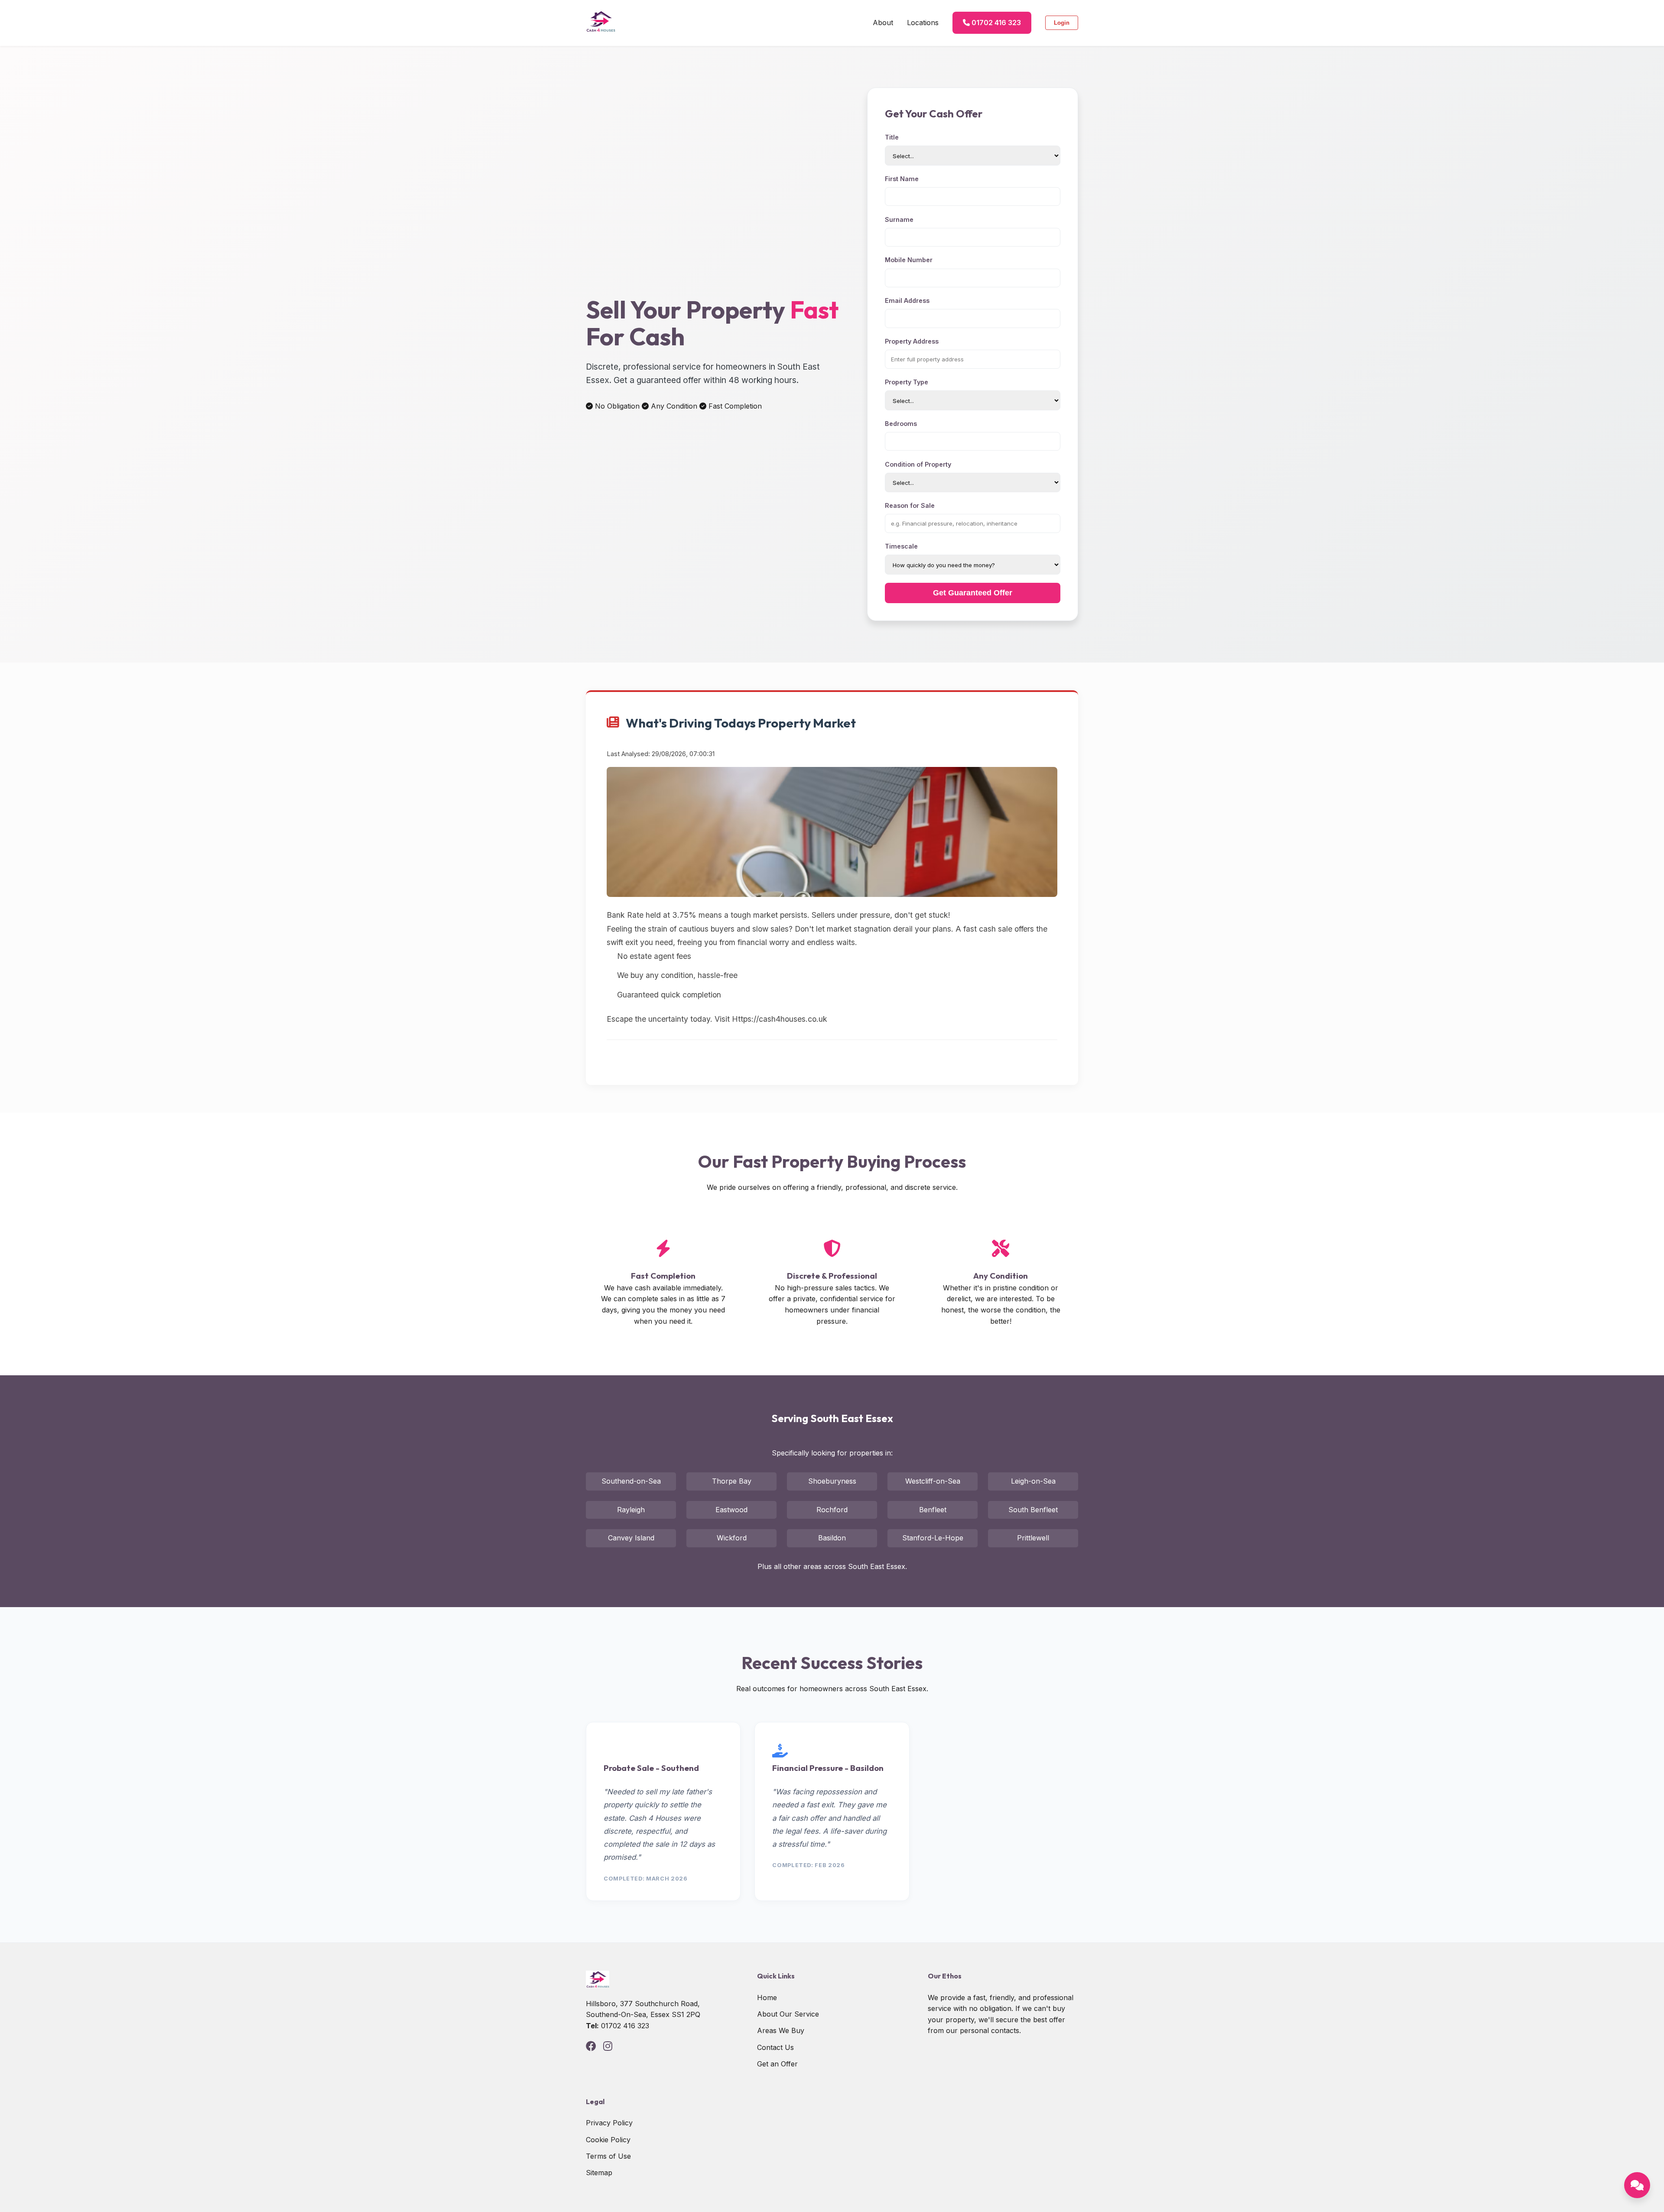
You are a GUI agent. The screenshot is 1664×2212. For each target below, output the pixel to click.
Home (767, 1998)
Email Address (907, 300)
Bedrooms (901, 424)
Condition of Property (918, 464)
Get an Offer (777, 2064)
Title (892, 137)
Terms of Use (608, 2156)
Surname (899, 219)
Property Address (912, 341)
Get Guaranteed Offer (973, 593)
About (883, 23)
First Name (902, 179)
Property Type (907, 382)
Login (1062, 23)
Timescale (901, 546)
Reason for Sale (910, 505)
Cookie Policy (608, 2140)
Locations (923, 23)
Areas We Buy (781, 2030)
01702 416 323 (995, 23)
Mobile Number (909, 260)
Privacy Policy (609, 2123)
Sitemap (599, 2173)
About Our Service (788, 2014)
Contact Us (775, 2047)
